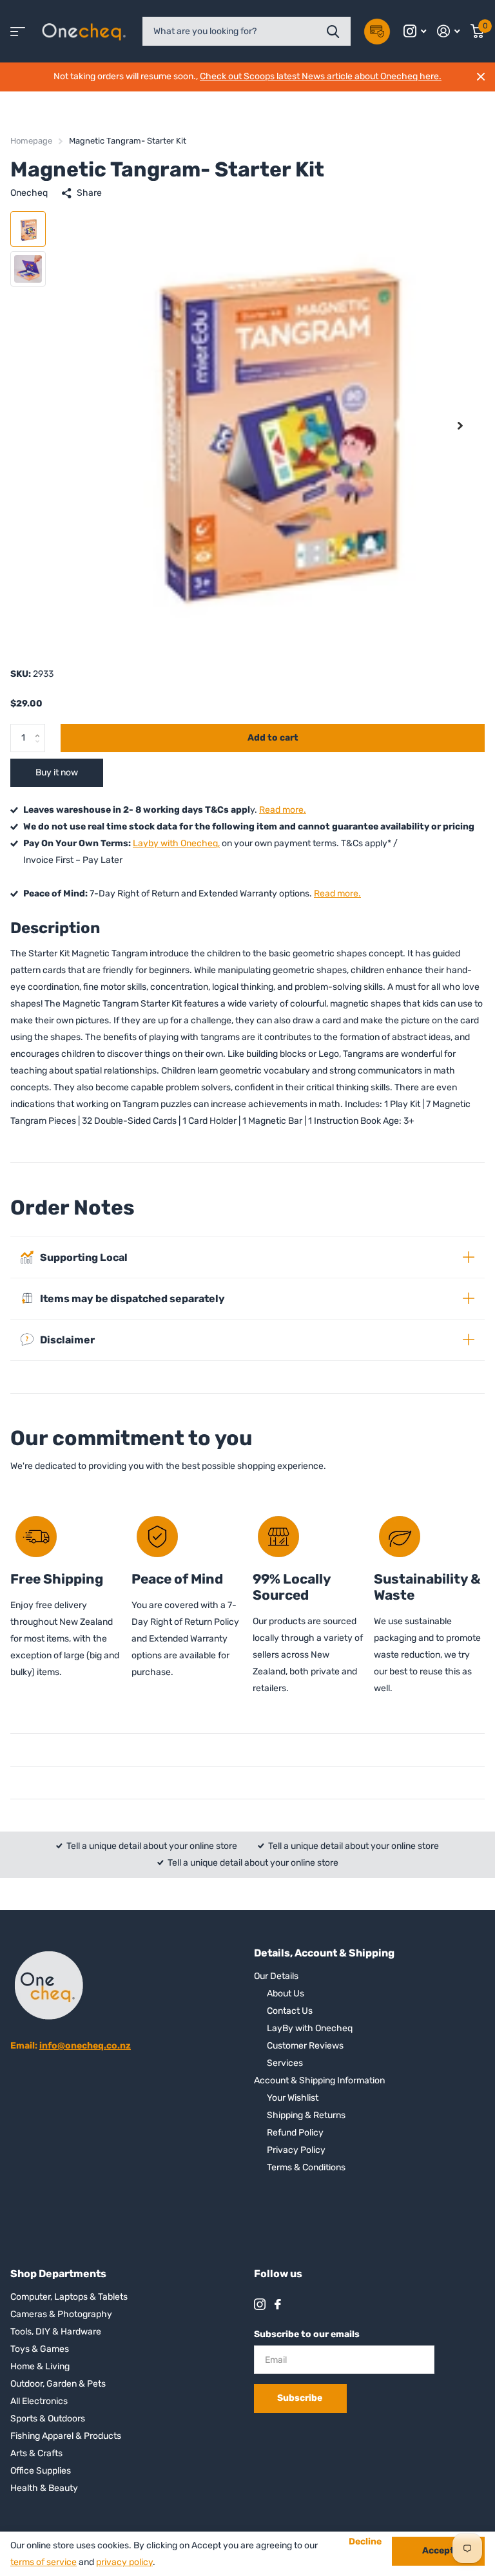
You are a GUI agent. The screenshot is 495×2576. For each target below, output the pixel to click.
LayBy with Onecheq (310, 2028)
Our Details (276, 1976)
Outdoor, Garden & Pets (58, 2384)
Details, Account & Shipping (324, 1953)
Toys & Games (40, 2349)
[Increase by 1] (40, 728)
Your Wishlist (293, 2098)
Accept (438, 2551)
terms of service (44, 2562)
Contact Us (290, 2011)
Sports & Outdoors (48, 2419)
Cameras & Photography (61, 2314)
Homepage (31, 141)
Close (481, 77)
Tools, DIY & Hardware (56, 2332)
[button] (460, 425)
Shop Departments (58, 2274)
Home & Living (40, 2366)
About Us (286, 1994)
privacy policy (124, 2562)
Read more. (283, 810)
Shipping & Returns (306, 2115)
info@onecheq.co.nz (85, 2046)
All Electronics (39, 2401)
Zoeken (333, 31)
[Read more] (415, 31)
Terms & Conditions (306, 2167)
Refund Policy (295, 2133)
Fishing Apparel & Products (66, 2436)
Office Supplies (41, 2471)
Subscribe (301, 2398)
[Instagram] (260, 2304)
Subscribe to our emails (307, 2334)
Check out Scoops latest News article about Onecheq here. (321, 76)
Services (285, 2063)
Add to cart (273, 738)
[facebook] (278, 2304)
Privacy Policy (296, 2150)
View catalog (18, 31)
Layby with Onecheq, (176, 843)
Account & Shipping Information (319, 2080)
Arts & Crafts (36, 2453)
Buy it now (57, 772)
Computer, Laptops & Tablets (69, 2297)
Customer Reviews (305, 2046)
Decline (365, 2542)
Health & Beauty (44, 2488)
